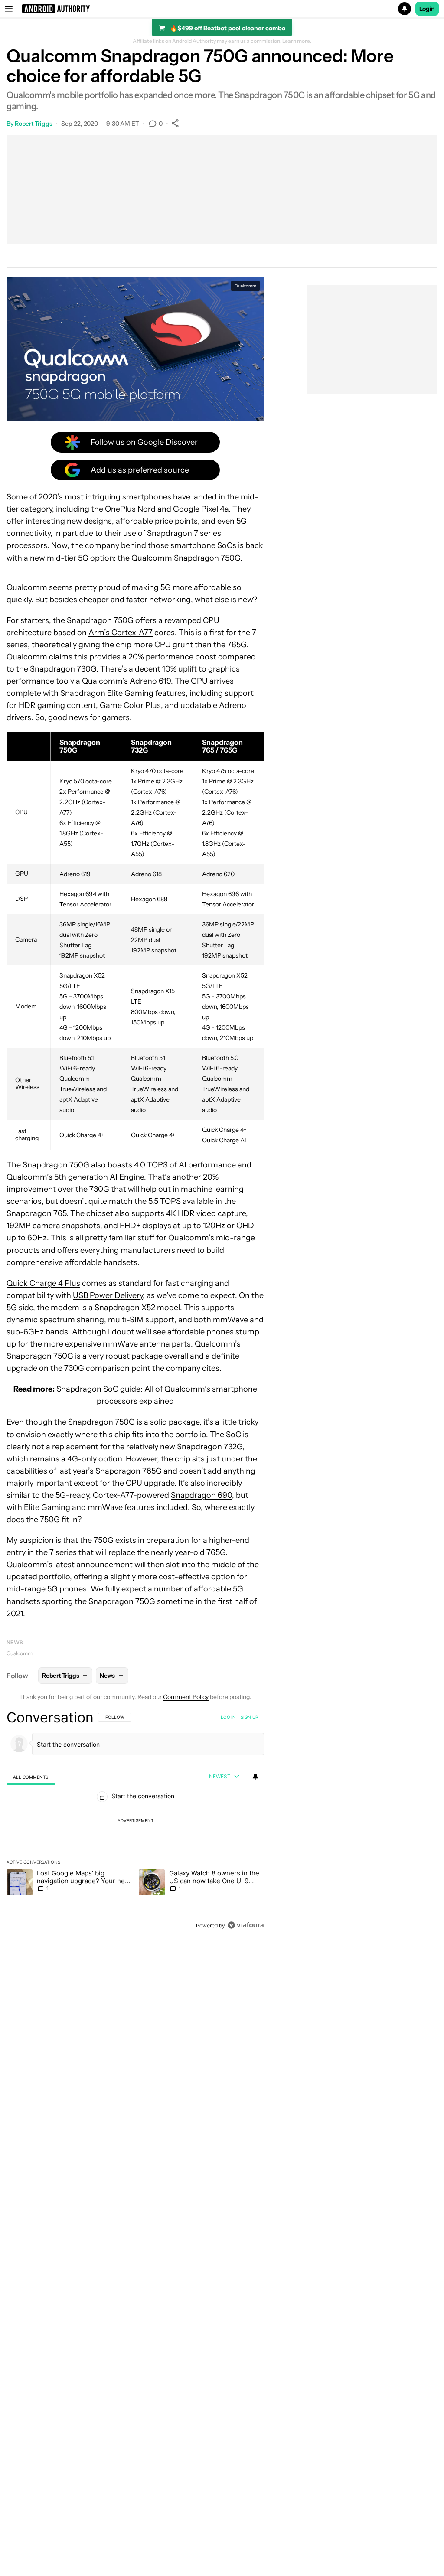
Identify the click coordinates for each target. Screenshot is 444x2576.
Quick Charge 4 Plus (43, 1283)
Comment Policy (186, 1697)
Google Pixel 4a (201, 509)
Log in (228, 1717)
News (15, 1642)
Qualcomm (20, 1653)
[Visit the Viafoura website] (246, 1925)
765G (237, 645)
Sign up (249, 1717)
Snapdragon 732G (210, 1447)
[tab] (31, 1777)
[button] (222, 9)
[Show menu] (9, 9)
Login (427, 9)
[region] (135, 1821)
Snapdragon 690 (201, 1495)
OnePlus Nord (130, 509)
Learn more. (297, 41)
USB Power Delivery (108, 1295)
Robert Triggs (34, 124)
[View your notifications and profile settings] (255, 1777)
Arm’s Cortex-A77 (121, 633)
